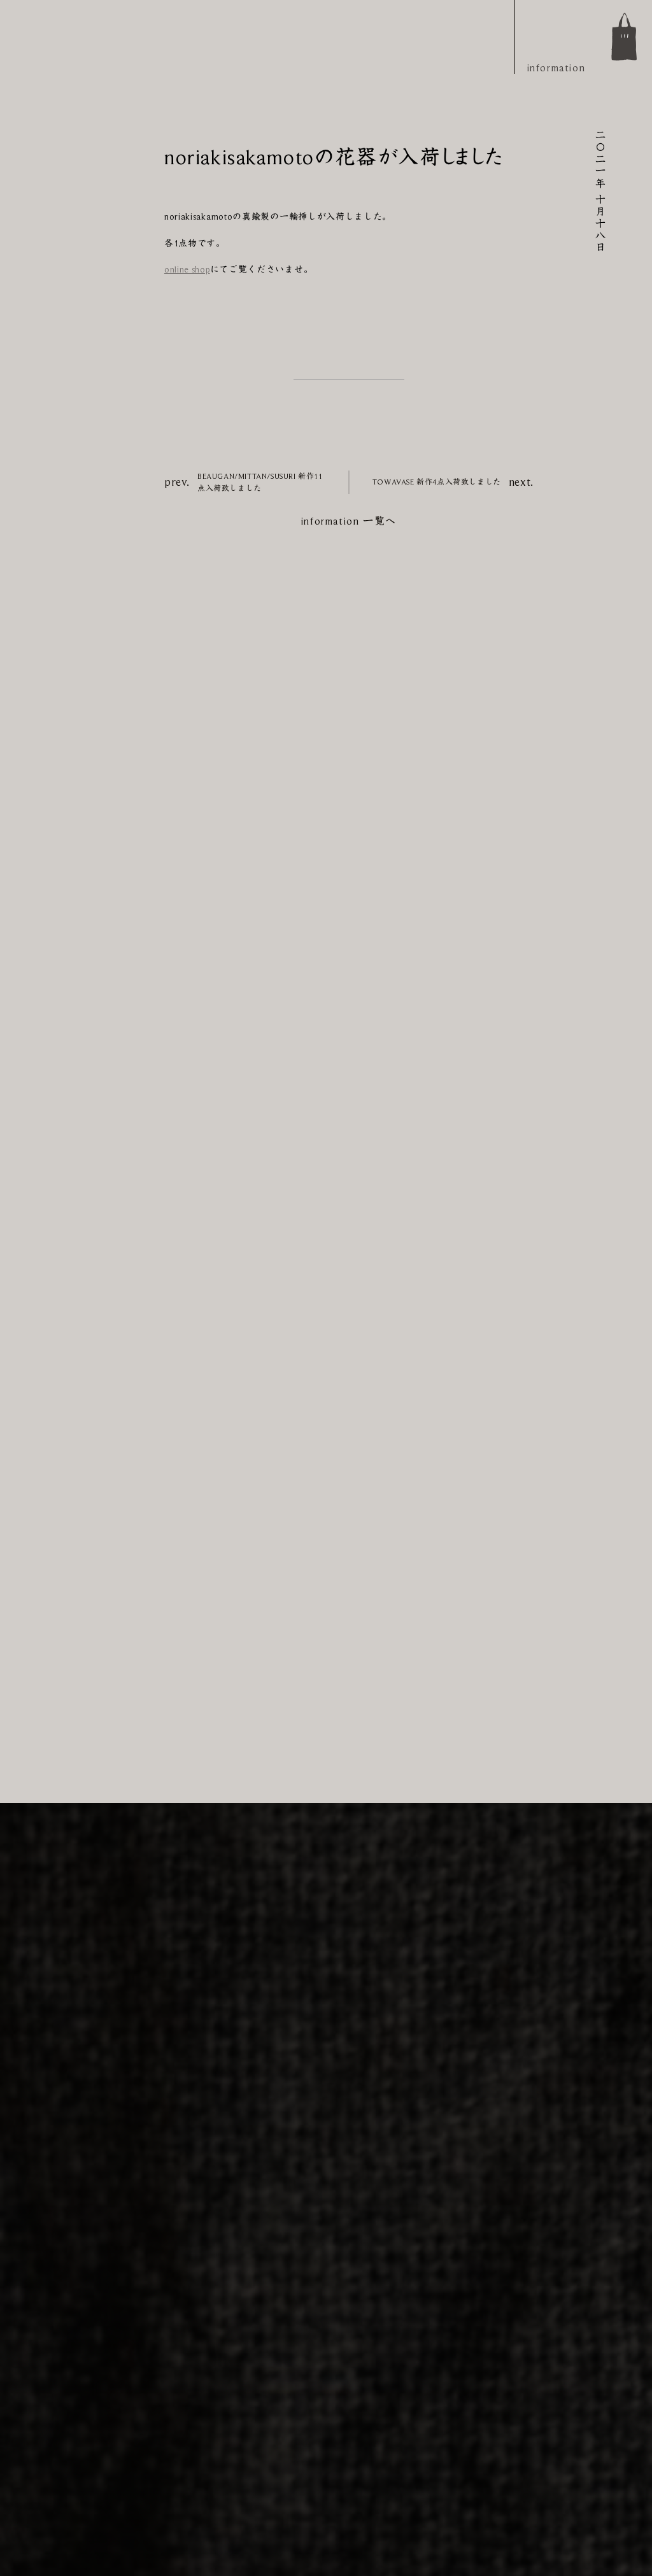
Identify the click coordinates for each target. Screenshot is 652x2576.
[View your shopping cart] (624, 37)
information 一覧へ (349, 521)
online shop (187, 269)
